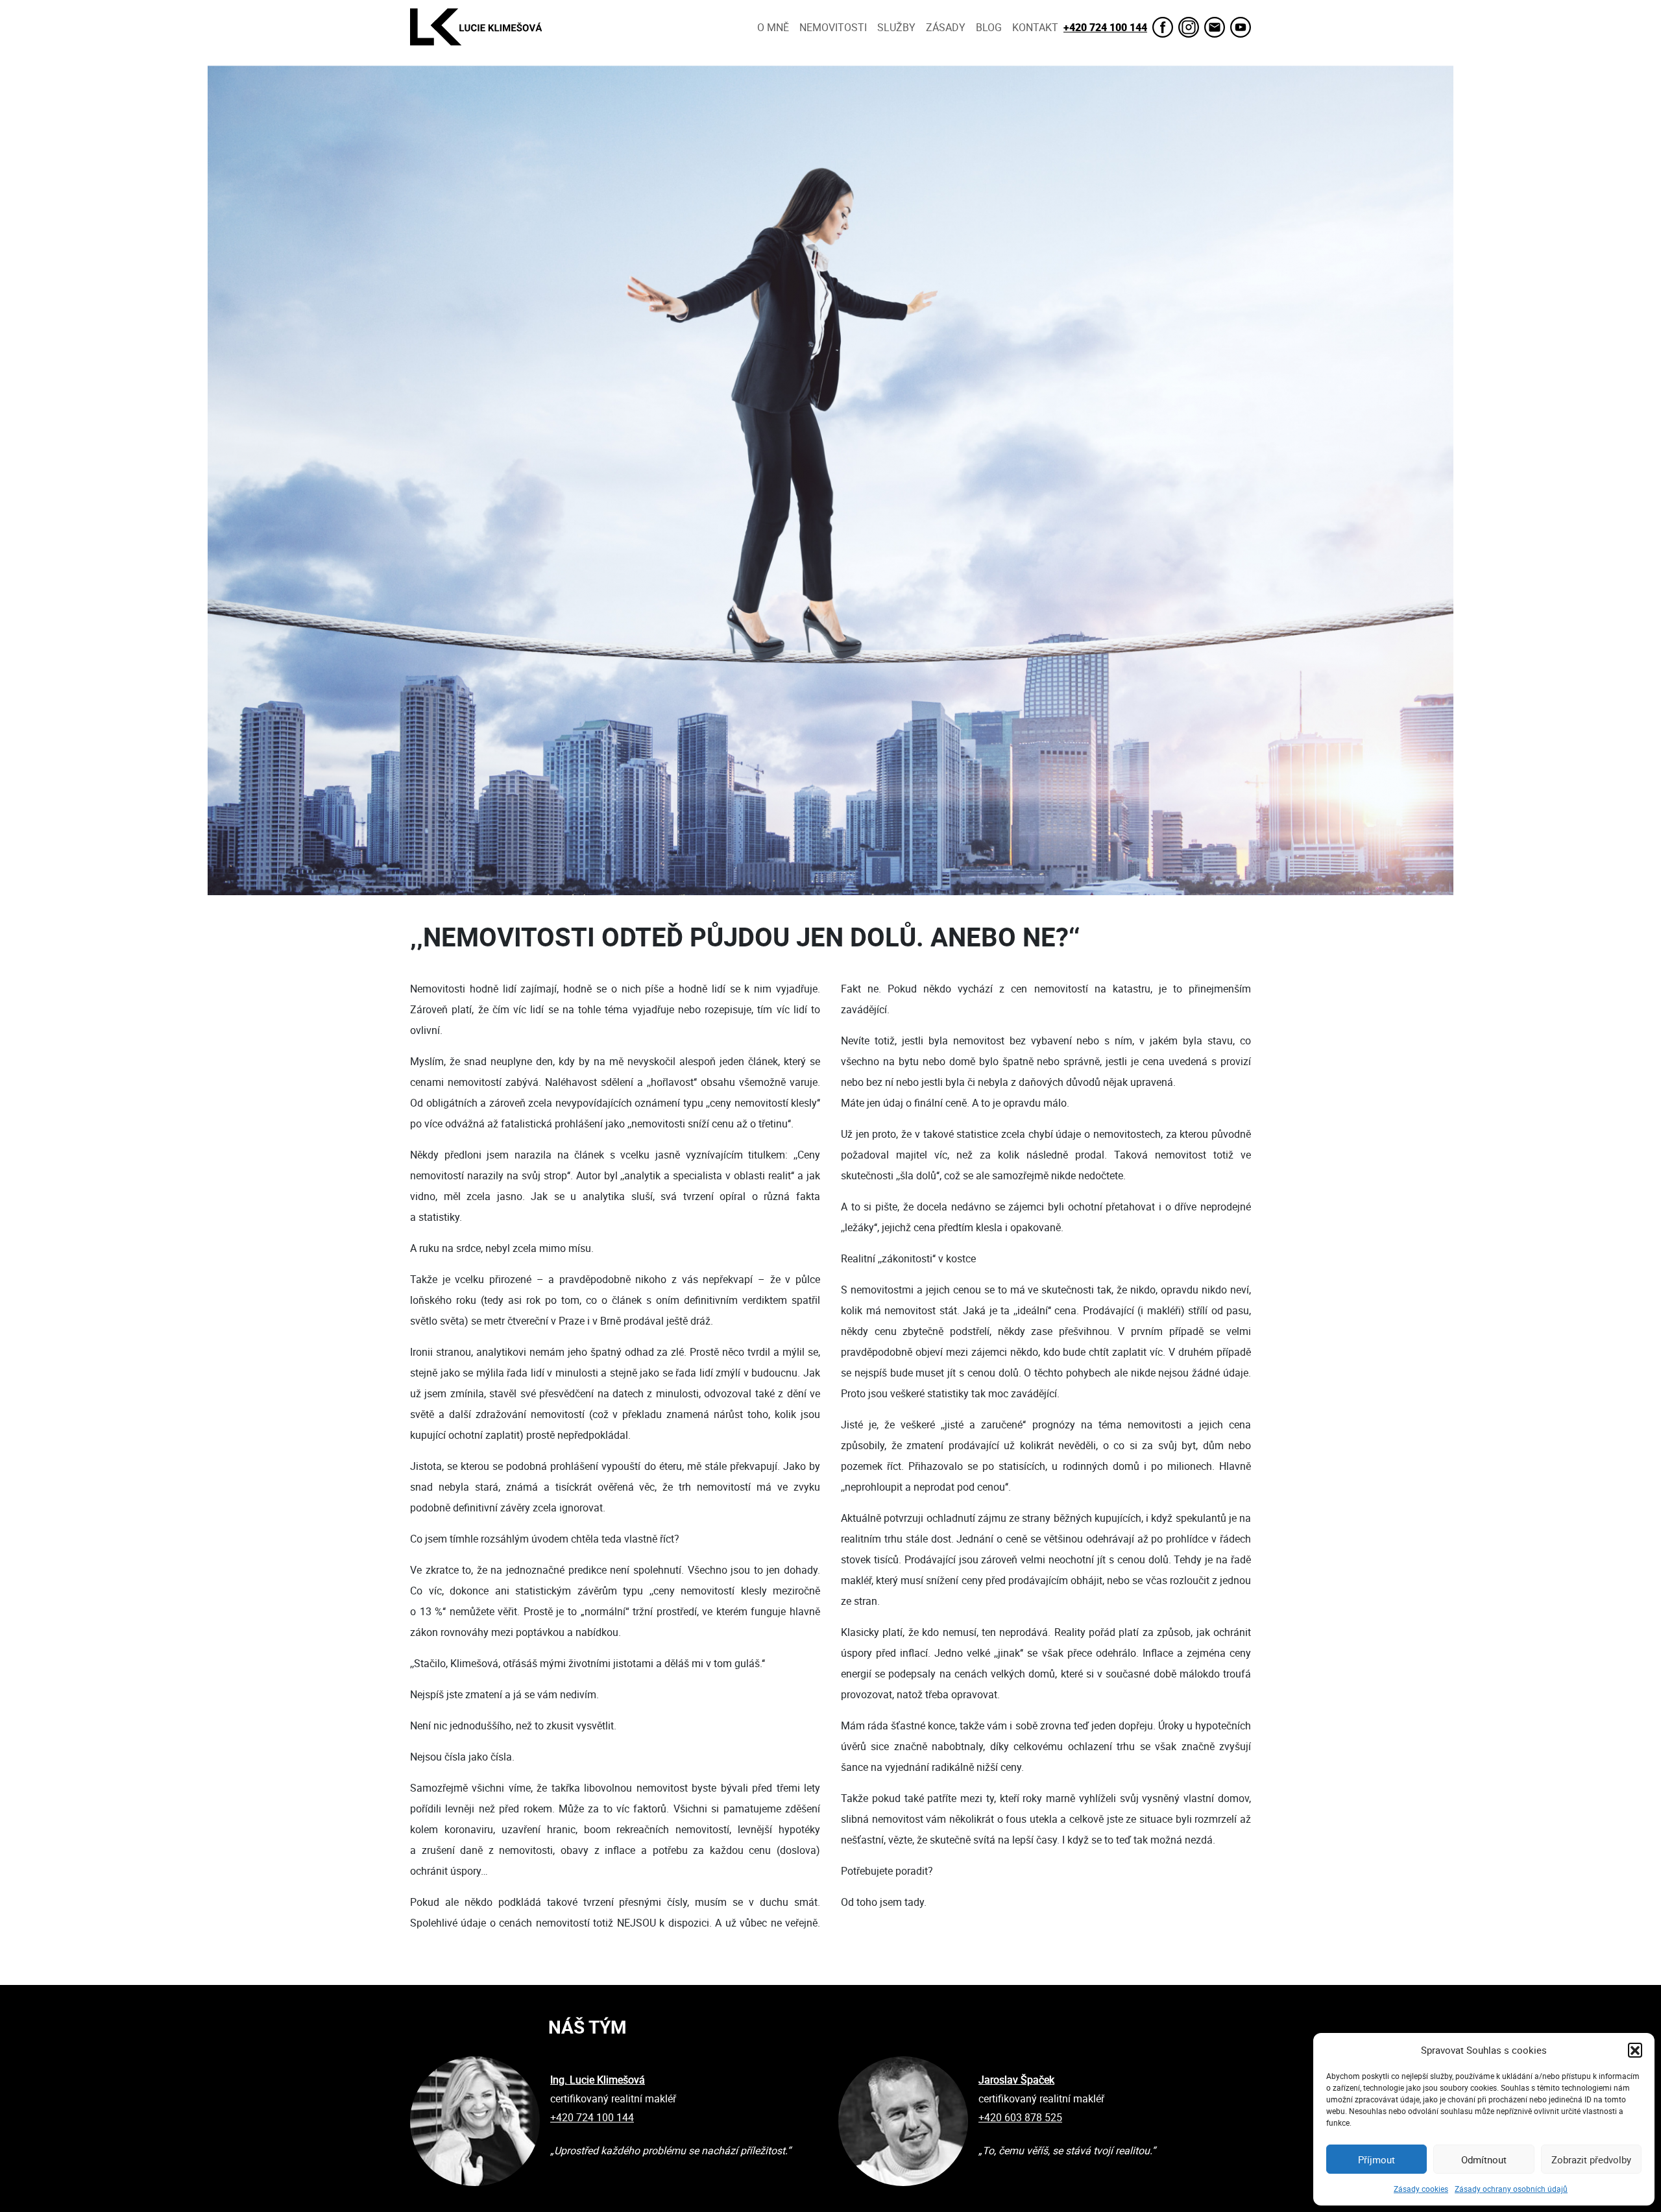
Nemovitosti (833, 27)
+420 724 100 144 (1105, 27)
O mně (773, 27)
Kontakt (1035, 27)
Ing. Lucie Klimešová (598, 2080)
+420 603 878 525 (1020, 2117)
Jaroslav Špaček (1016, 2080)
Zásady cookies (1421, 2189)
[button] (1635, 2050)
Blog (989, 27)
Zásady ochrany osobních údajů (1511, 2189)
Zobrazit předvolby (1591, 2159)
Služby (896, 27)
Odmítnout (1484, 2159)
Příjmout (1376, 2159)
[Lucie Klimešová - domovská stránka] (476, 27)
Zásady (946, 27)
